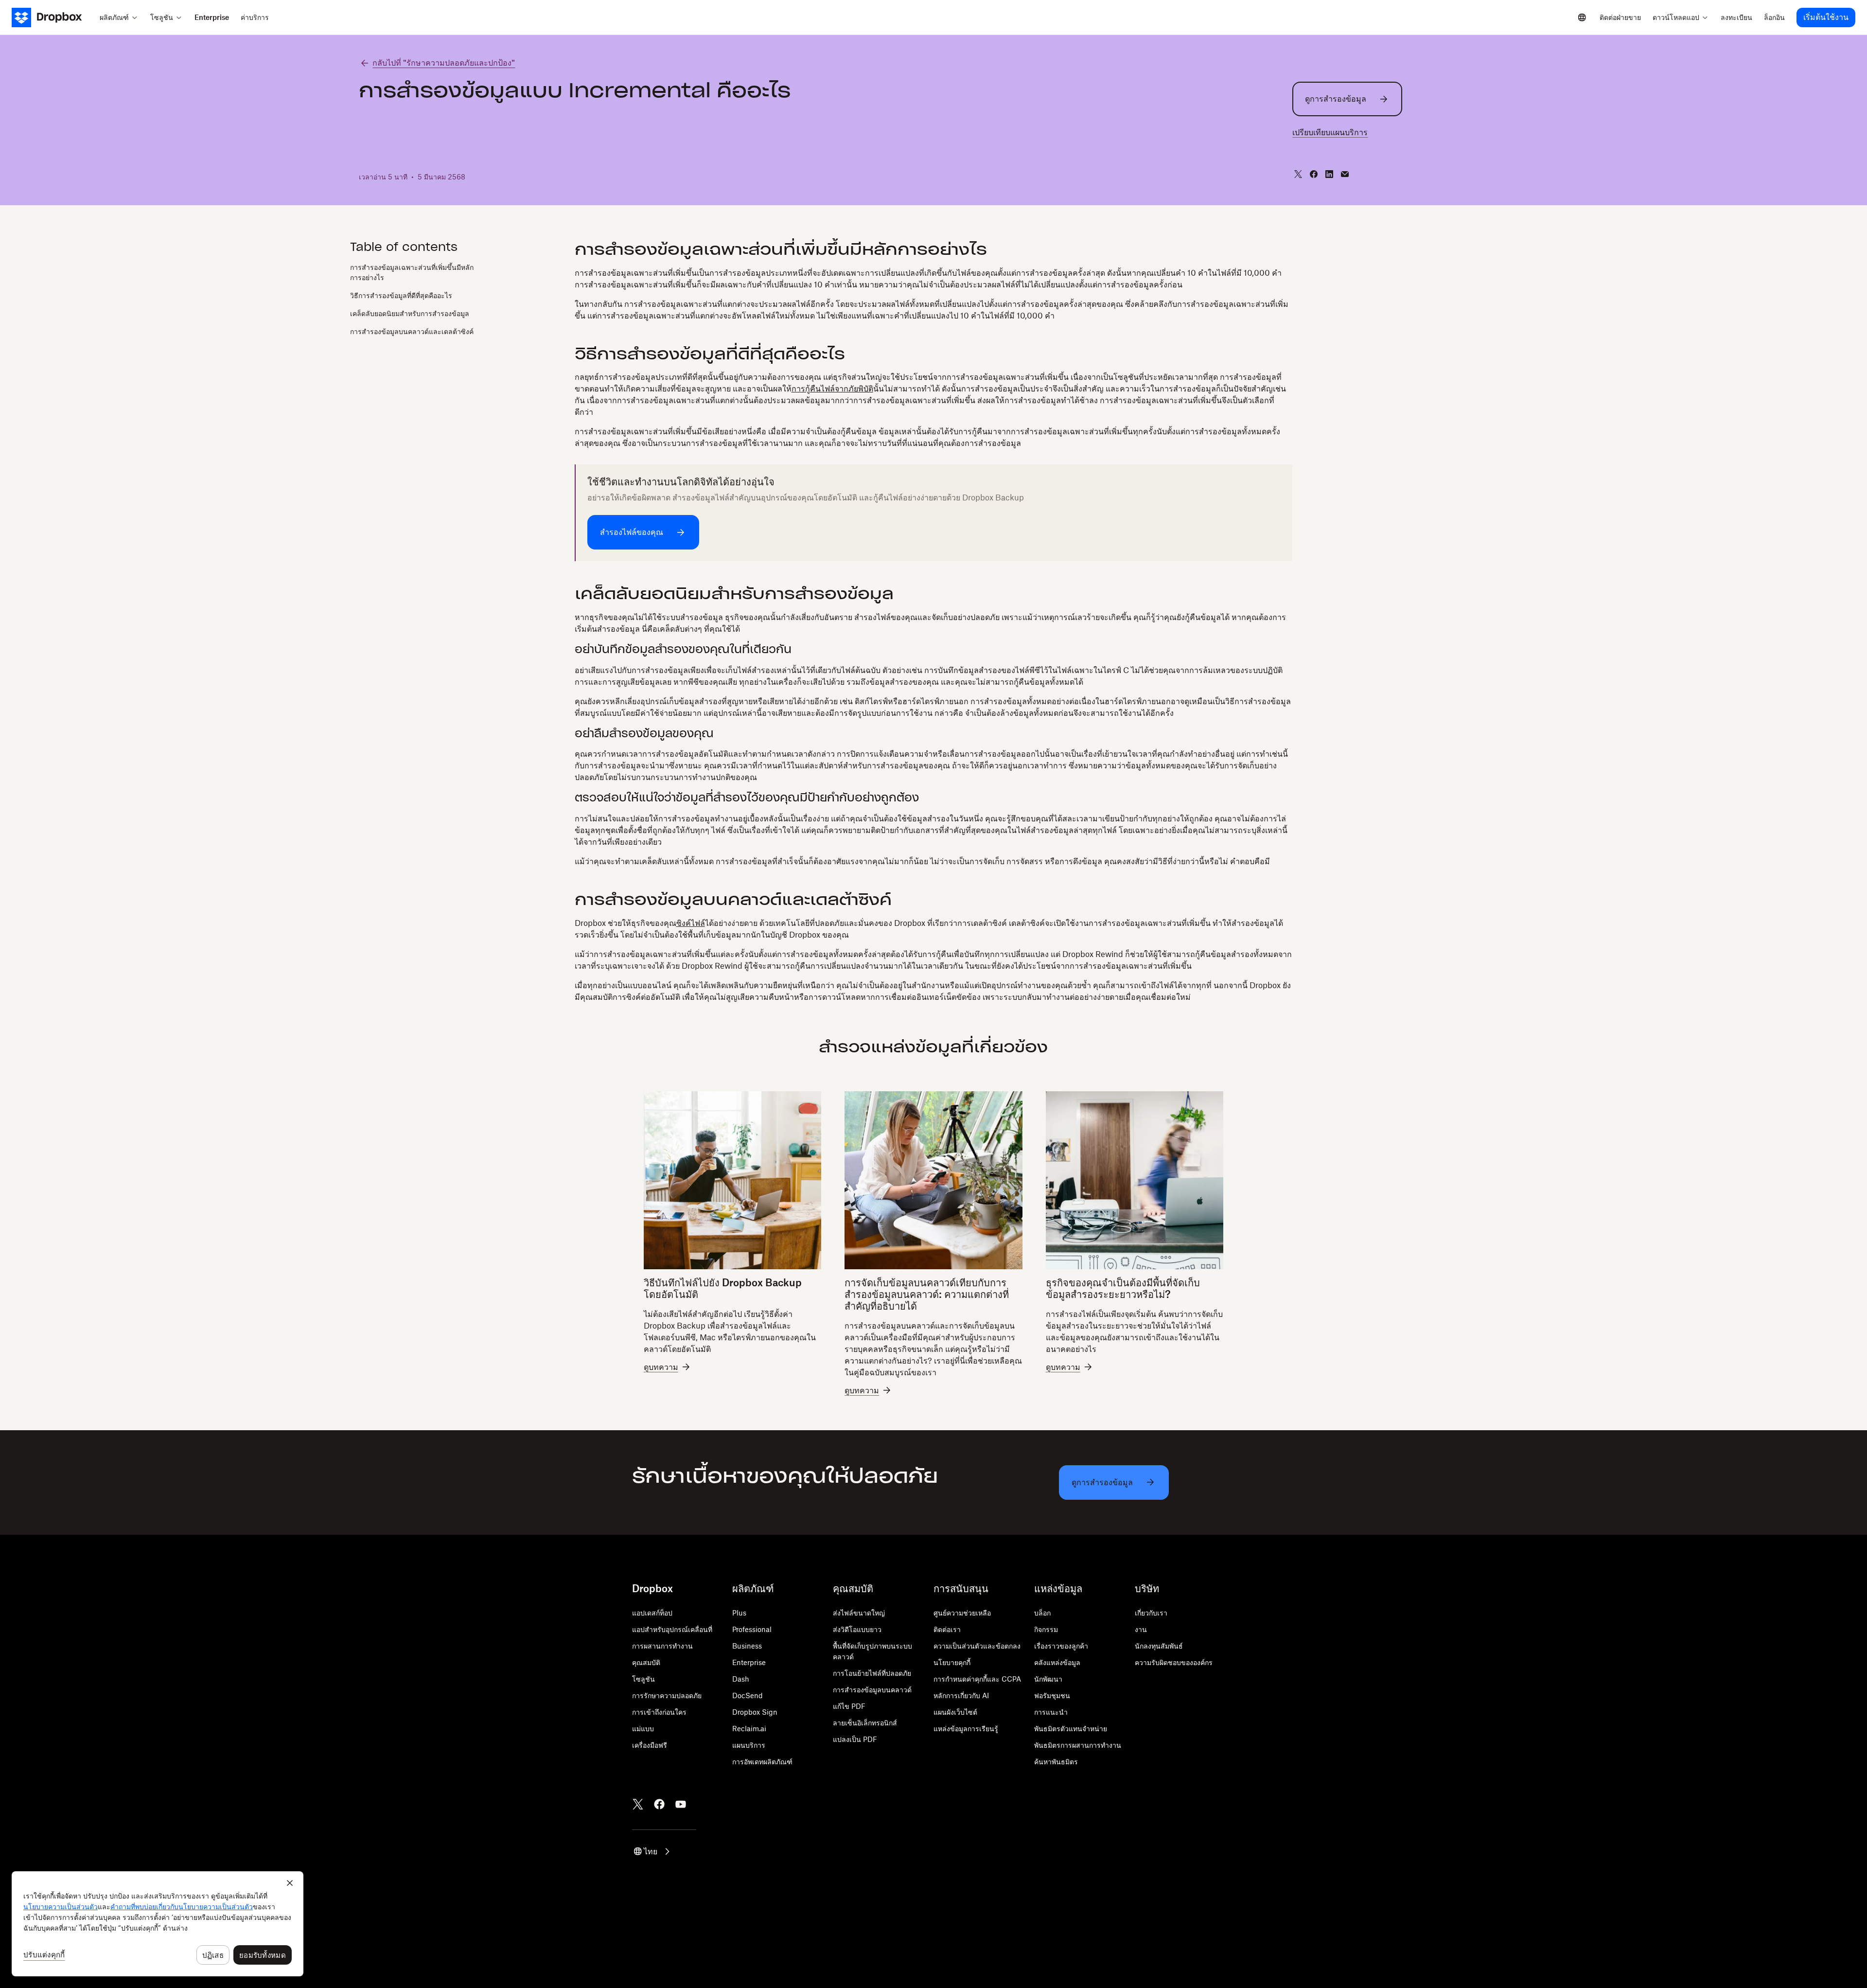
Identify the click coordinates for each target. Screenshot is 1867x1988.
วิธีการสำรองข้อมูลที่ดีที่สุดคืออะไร (401, 295)
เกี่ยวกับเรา (1151, 1613)
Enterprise (749, 1662)
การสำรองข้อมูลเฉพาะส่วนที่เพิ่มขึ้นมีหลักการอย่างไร (412, 272)
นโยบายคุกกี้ (952, 1662)
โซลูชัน (643, 1679)
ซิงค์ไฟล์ (691, 923)
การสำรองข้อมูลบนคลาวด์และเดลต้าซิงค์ (412, 331)
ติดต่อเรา (947, 1629)
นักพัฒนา (1048, 1679)
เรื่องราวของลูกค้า (1061, 1646)
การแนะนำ (1051, 1712)
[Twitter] (638, 1804)
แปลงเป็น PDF (855, 1739)
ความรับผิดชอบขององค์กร (1174, 1662)
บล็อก (1042, 1613)
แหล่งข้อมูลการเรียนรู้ (966, 1729)
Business (747, 1646)
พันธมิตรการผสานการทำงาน (1078, 1745)
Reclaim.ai (749, 1729)
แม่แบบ (643, 1729)
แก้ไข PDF (849, 1706)
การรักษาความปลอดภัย (667, 1695)
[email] (1345, 174)
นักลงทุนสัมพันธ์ (1159, 1646)
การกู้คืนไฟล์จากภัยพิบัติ (832, 389)
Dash (741, 1679)
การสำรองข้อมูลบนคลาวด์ (872, 1690)
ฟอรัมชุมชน (1052, 1695)
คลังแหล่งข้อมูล (1057, 1662)
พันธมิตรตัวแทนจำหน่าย (1071, 1729)
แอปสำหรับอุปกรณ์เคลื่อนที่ (672, 1629)
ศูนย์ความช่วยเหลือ (962, 1613)
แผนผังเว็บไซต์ (955, 1712)
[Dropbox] (53, 18)
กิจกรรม (1046, 1629)
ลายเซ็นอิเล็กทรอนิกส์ (865, 1723)
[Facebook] (659, 1804)
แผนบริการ (749, 1745)
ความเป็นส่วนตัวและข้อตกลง (977, 1646)
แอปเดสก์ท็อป (652, 1613)
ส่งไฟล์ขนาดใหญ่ (859, 1613)
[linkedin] (1329, 174)
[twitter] (1298, 174)
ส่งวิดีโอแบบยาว (857, 1629)
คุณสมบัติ (646, 1662)
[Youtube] (681, 1804)
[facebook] (1314, 174)
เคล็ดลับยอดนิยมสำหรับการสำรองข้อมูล (410, 313)
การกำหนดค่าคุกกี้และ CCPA (977, 1679)
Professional (752, 1629)
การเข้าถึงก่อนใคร (659, 1712)
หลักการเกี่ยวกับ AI (961, 1695)
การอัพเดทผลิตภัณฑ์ (762, 1762)
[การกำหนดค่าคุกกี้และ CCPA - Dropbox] (158, 1924)
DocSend (748, 1695)
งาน (1141, 1629)
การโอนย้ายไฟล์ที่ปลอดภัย (872, 1673)
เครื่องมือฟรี (650, 1745)
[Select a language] (1582, 18)
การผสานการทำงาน (662, 1646)
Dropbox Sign (755, 1712)
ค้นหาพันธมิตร (1056, 1762)
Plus (739, 1613)
